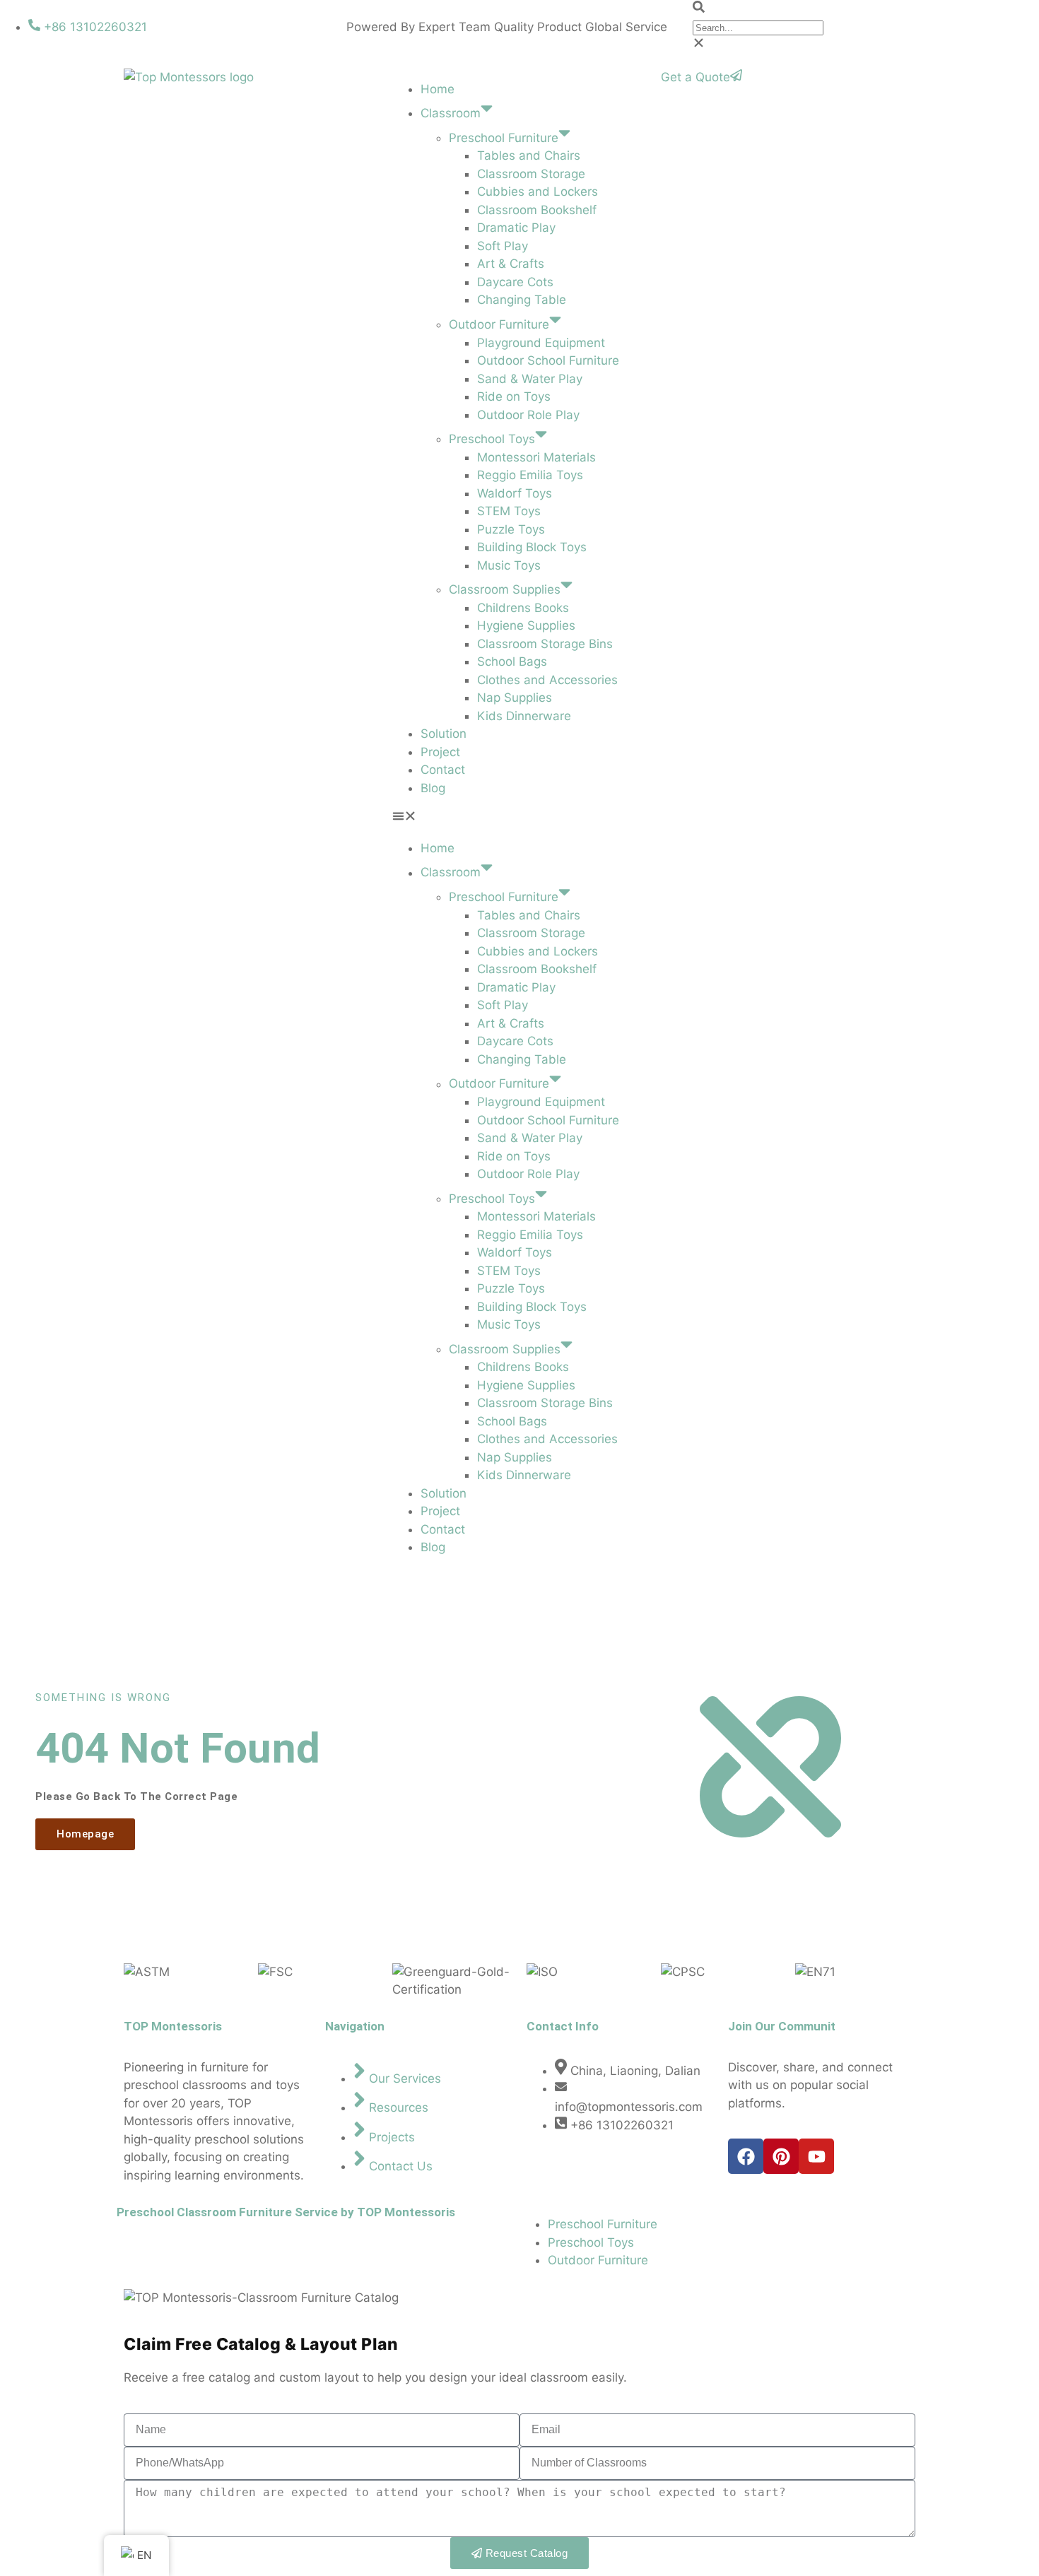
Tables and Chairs (529, 155)
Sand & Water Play (530, 379)
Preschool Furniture (504, 138)
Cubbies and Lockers (538, 192)
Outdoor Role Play (528, 415)
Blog (433, 788)
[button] (866, 9)
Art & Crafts (511, 264)
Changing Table (522, 300)
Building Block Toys (532, 547)
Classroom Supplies (505, 589)
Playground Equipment (541, 343)
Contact (443, 770)
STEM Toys (509, 511)
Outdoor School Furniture (548, 360)
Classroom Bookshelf (537, 210)
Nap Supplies (515, 698)
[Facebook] (746, 2156)
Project (440, 752)
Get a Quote (695, 77)
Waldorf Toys (515, 493)
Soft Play (503, 246)
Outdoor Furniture (499, 324)
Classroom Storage (531, 174)
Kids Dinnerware (524, 716)
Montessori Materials (536, 457)
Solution (444, 734)
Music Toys (509, 565)
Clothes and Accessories (547, 680)
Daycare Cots (515, 282)
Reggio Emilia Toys (530, 475)
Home (438, 89)
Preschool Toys (492, 439)
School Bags (512, 661)
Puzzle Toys (511, 529)
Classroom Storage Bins (545, 644)
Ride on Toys (514, 396)
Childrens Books (523, 608)
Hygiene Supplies (526, 625)
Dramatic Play (516, 228)
